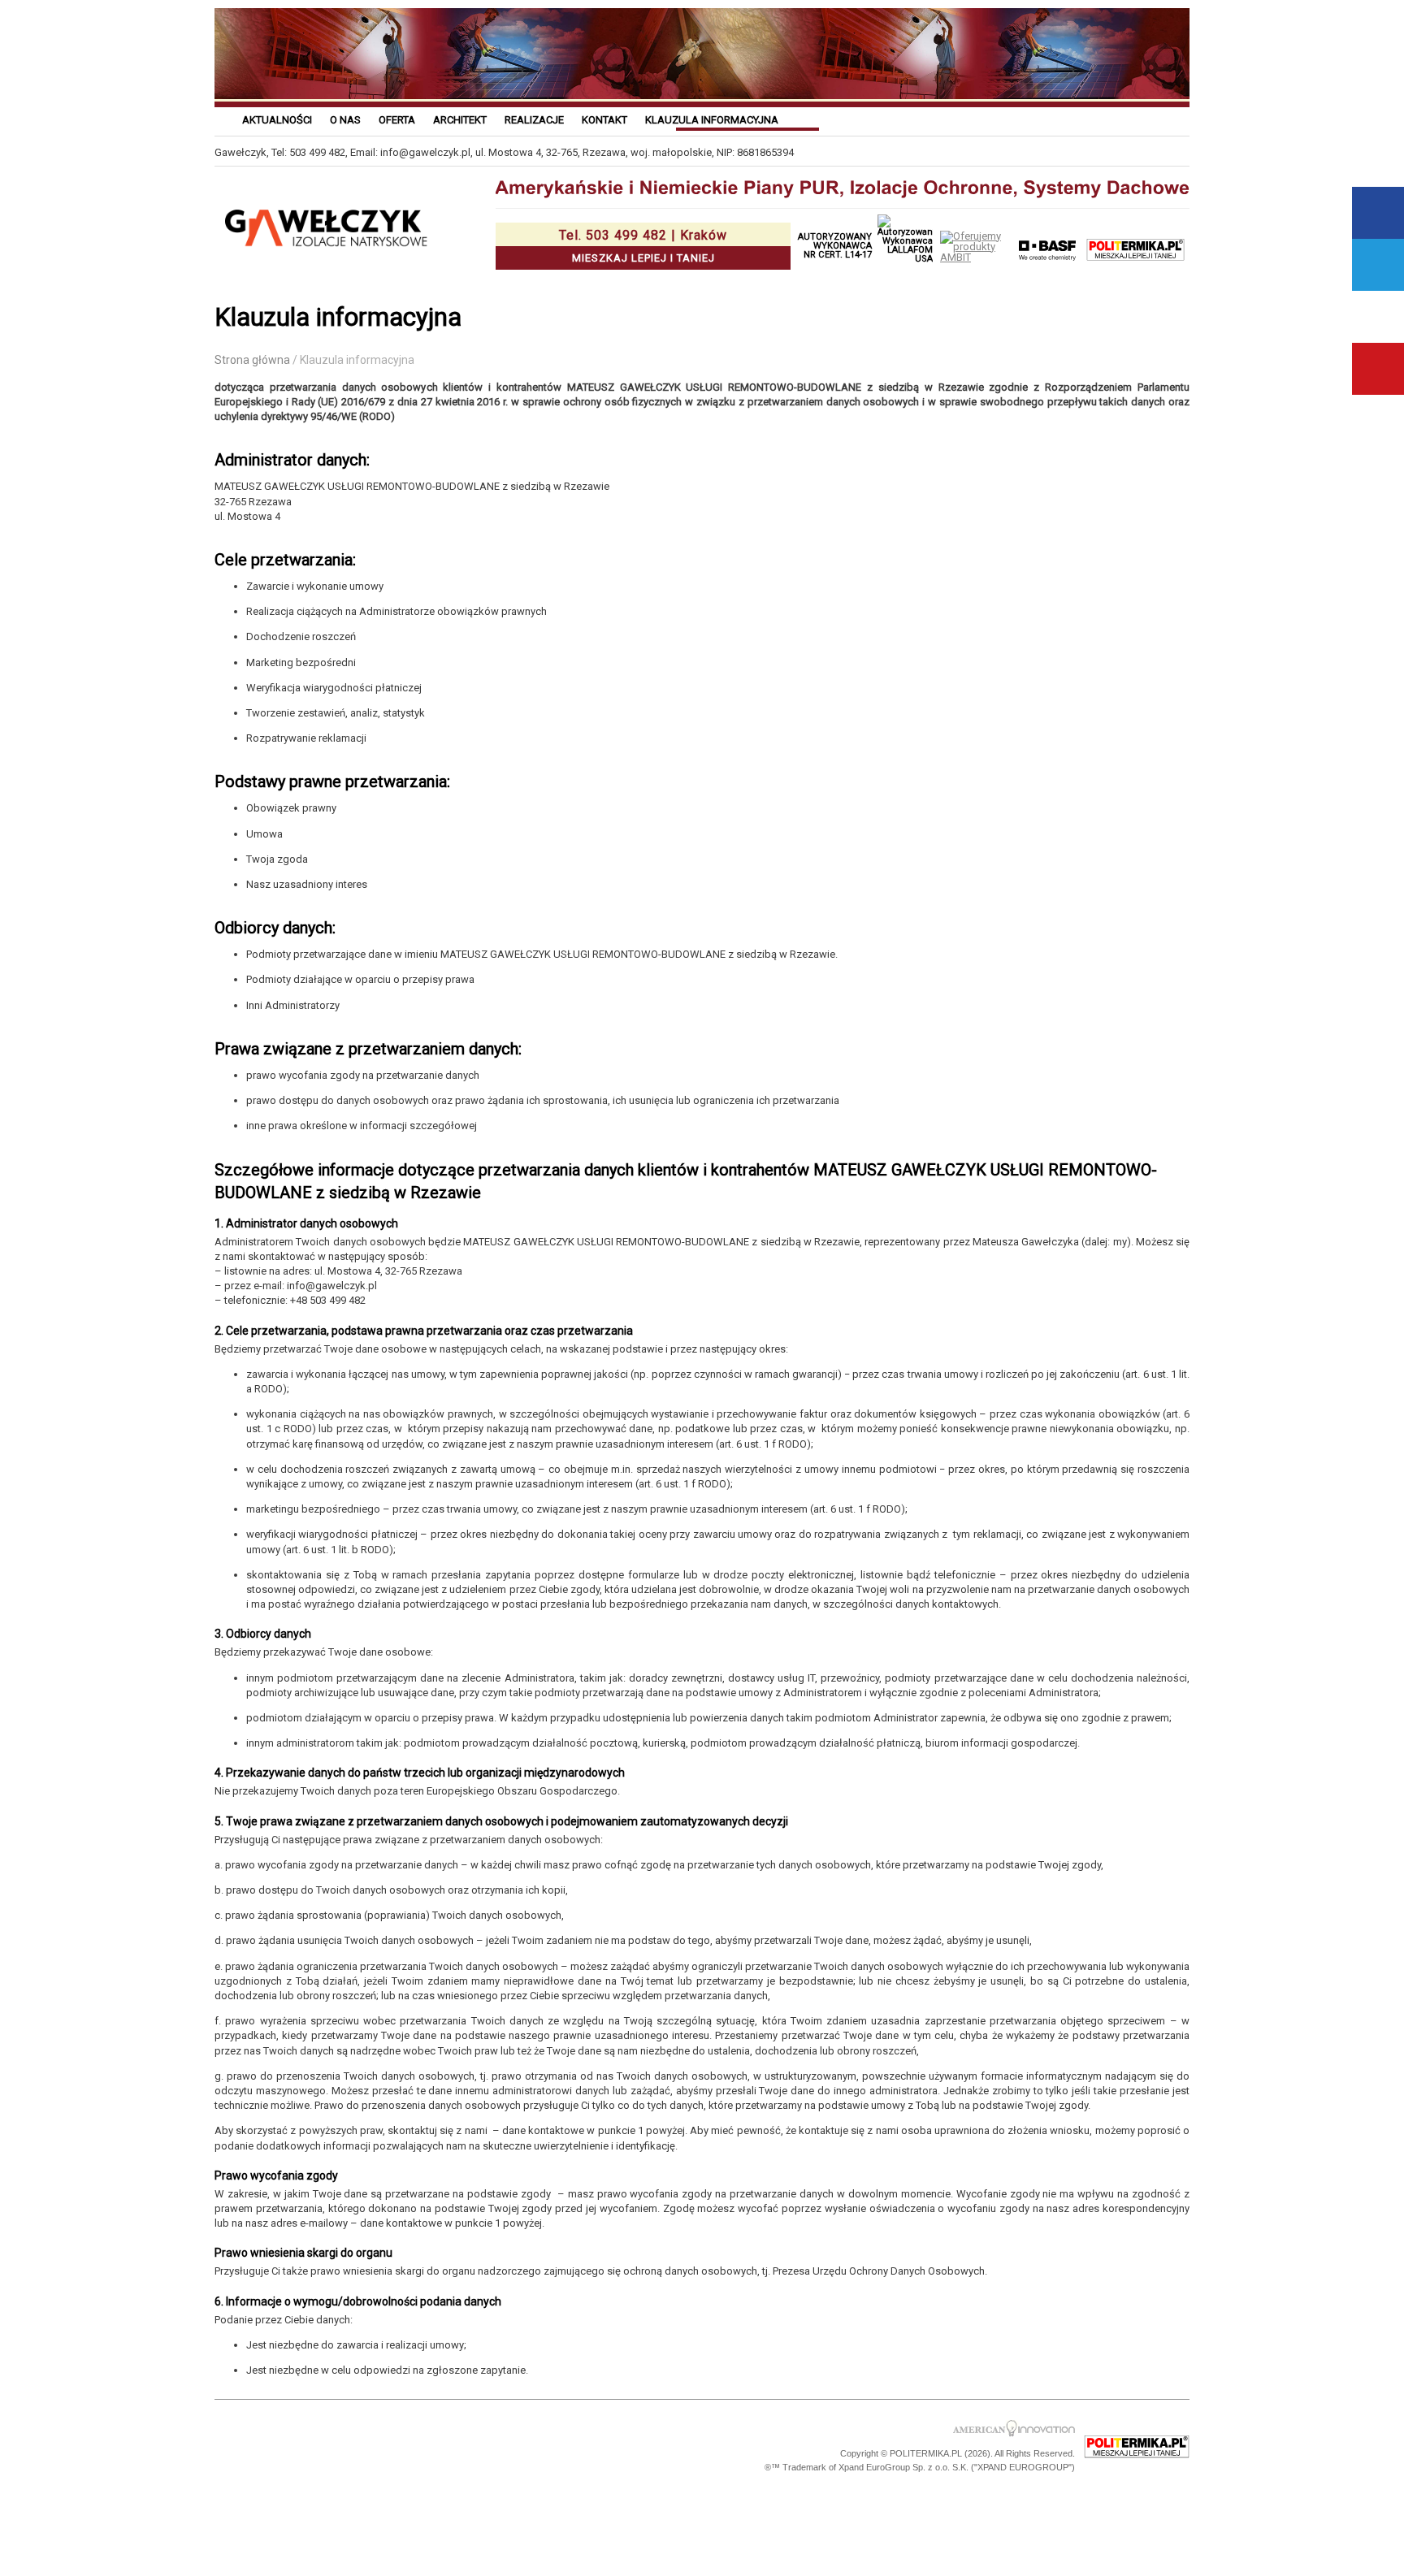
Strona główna (252, 360)
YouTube (1378, 369)
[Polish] (1060, 119)
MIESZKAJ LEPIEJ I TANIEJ (643, 246)
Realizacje (534, 120)
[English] (1179, 119)
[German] (1140, 119)
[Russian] (1100, 119)
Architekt (460, 120)
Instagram (1378, 317)
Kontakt (604, 120)
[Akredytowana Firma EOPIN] (443, 2447)
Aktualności (277, 120)
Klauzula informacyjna (712, 120)
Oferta (397, 120)
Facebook (1378, 213)
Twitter (1378, 265)
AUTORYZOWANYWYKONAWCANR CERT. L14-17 (835, 246)
